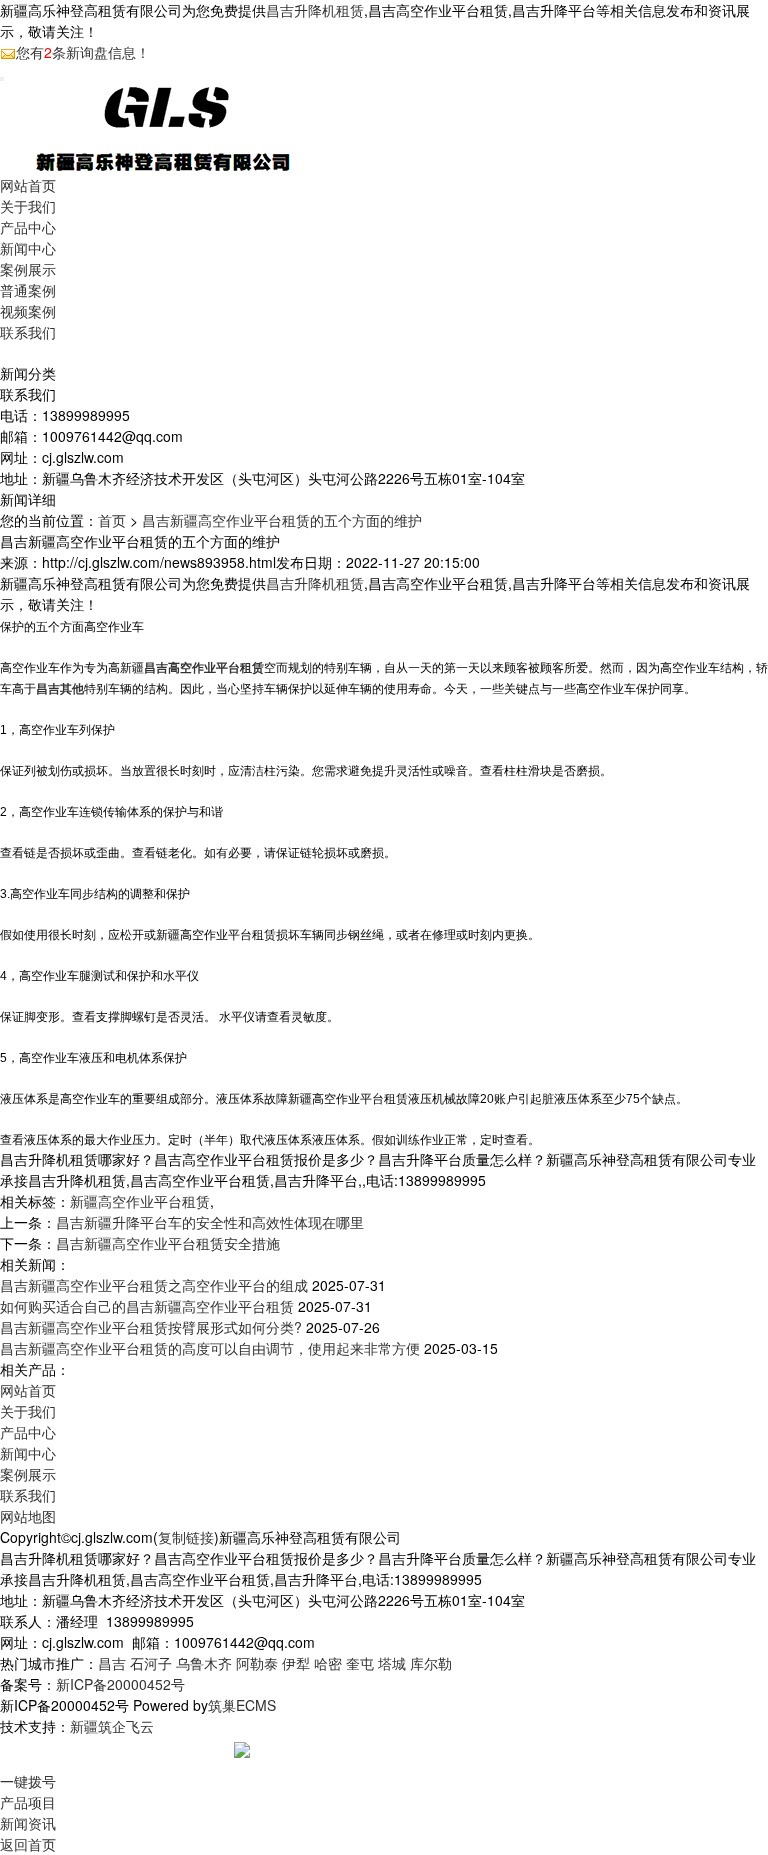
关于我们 (28, 206)
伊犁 (296, 1663)
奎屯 (360, 1663)
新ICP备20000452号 (120, 1684)
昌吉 (112, 1663)
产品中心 (28, 227)
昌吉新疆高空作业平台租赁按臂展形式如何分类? (151, 1327)
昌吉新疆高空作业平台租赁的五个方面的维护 (282, 520)
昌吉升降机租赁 (315, 10)
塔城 (392, 1663)
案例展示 (28, 269)
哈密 (328, 1663)
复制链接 (186, 1537)
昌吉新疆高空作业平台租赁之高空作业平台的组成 (154, 1285)
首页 (112, 520)
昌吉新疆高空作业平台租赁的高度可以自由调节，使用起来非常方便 (210, 1348)
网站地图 (28, 1516)
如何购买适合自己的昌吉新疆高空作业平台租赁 (147, 1306)
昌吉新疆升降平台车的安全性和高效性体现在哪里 (210, 1222)
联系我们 (28, 332)
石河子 (151, 1663)
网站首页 (28, 185)
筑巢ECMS (242, 1705)
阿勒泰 (257, 1663)
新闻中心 (28, 248)
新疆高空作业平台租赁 (140, 1201)
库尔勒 (431, 1663)
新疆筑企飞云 (112, 1726)
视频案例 (28, 311)
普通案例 (28, 290)
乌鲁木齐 (204, 1663)
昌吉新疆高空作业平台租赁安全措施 (168, 1243)
